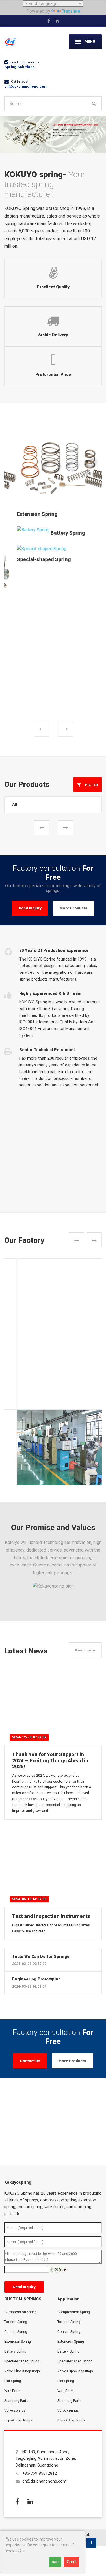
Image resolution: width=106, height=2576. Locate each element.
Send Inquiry (30, 758)
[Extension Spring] (53, 467)
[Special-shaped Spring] (29, 548)
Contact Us (30, 1911)
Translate (71, 11)
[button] (42, 579)
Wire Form (12, 2241)
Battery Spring (55, 533)
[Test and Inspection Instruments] (53, 1718)
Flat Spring (13, 2231)
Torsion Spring (16, 2172)
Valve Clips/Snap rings (22, 2221)
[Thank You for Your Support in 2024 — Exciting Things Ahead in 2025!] (53, 1556)
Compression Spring (20, 2162)
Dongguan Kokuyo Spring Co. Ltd (60, 2384)
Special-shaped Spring (31, 559)
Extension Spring (25, 514)
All (15, 654)
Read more (85, 1500)
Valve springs (15, 2260)
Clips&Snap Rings (18, 2270)
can (55, 2562)
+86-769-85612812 (40, 2323)
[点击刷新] (59, 2120)
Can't (71, 2562)
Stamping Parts (16, 2251)
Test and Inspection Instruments (51, 1766)
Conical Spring (16, 2182)
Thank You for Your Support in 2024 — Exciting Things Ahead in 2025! (50, 1611)
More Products (73, 758)
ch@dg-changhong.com (26, 86)
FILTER (90, 635)
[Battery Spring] (21, 530)
